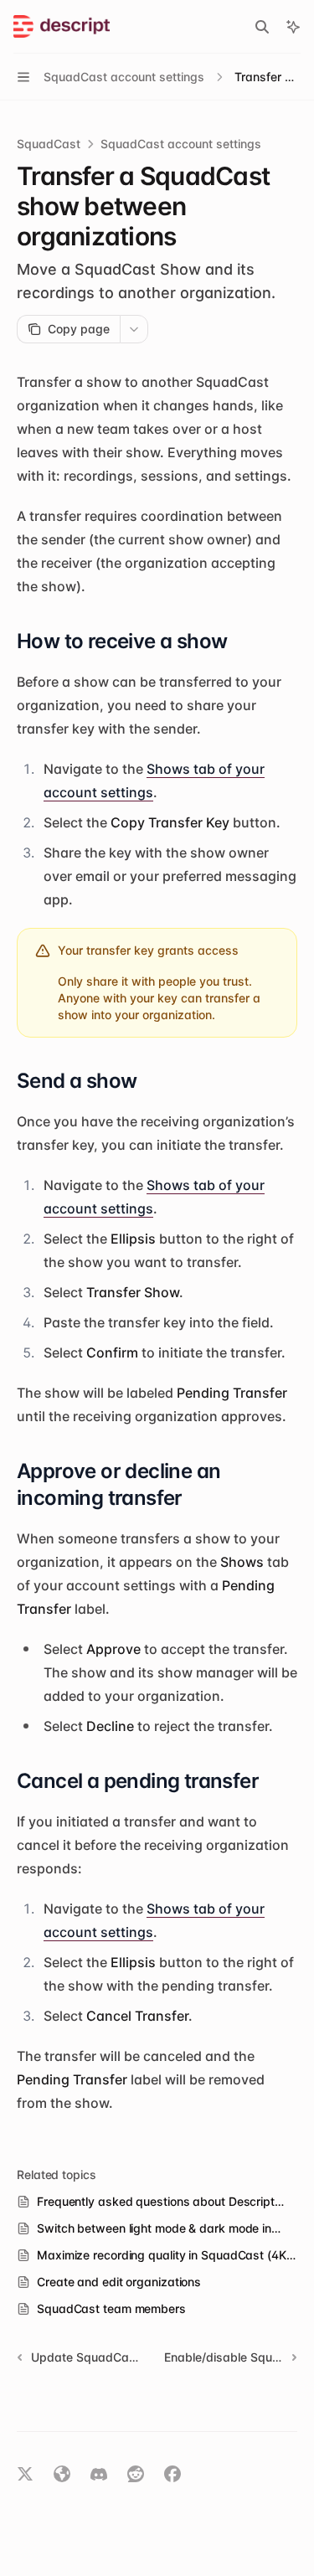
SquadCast (49, 144)
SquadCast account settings (181, 144)
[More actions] (134, 329)
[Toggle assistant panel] (293, 27)
